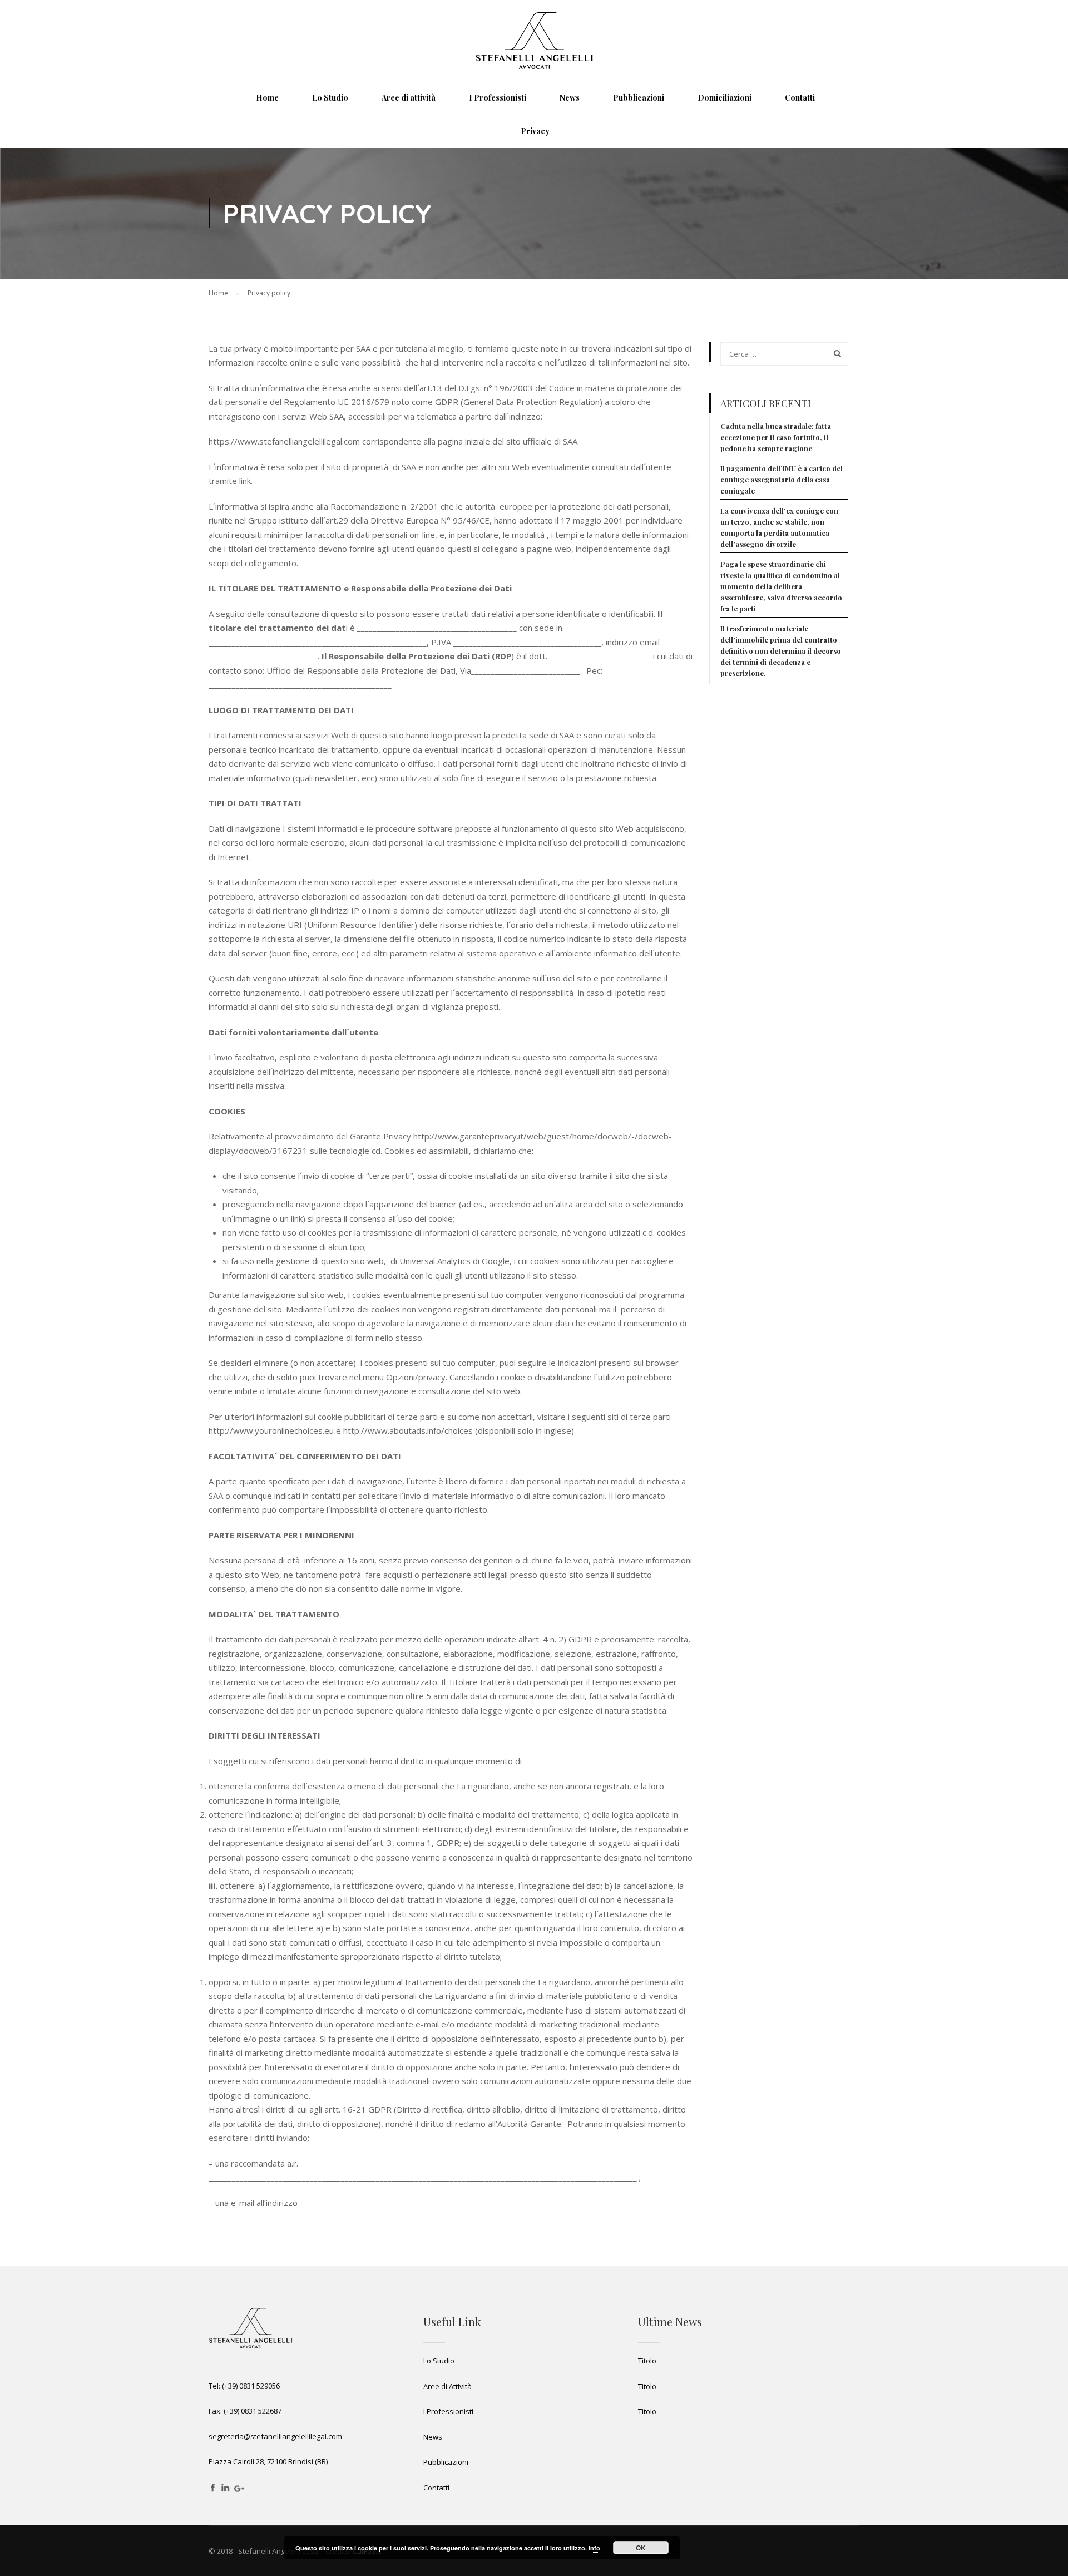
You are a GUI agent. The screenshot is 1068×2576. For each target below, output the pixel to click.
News (433, 2437)
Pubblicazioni (446, 2462)
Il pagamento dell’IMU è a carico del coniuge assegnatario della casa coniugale (782, 479)
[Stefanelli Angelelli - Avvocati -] (534, 41)
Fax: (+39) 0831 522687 (245, 2411)
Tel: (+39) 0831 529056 (244, 2386)
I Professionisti (448, 2411)
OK (641, 2548)
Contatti (436, 2488)
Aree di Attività (448, 2386)
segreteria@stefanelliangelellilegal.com (275, 2436)
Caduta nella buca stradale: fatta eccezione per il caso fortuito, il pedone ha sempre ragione (776, 437)
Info (594, 2548)
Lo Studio (439, 2361)
